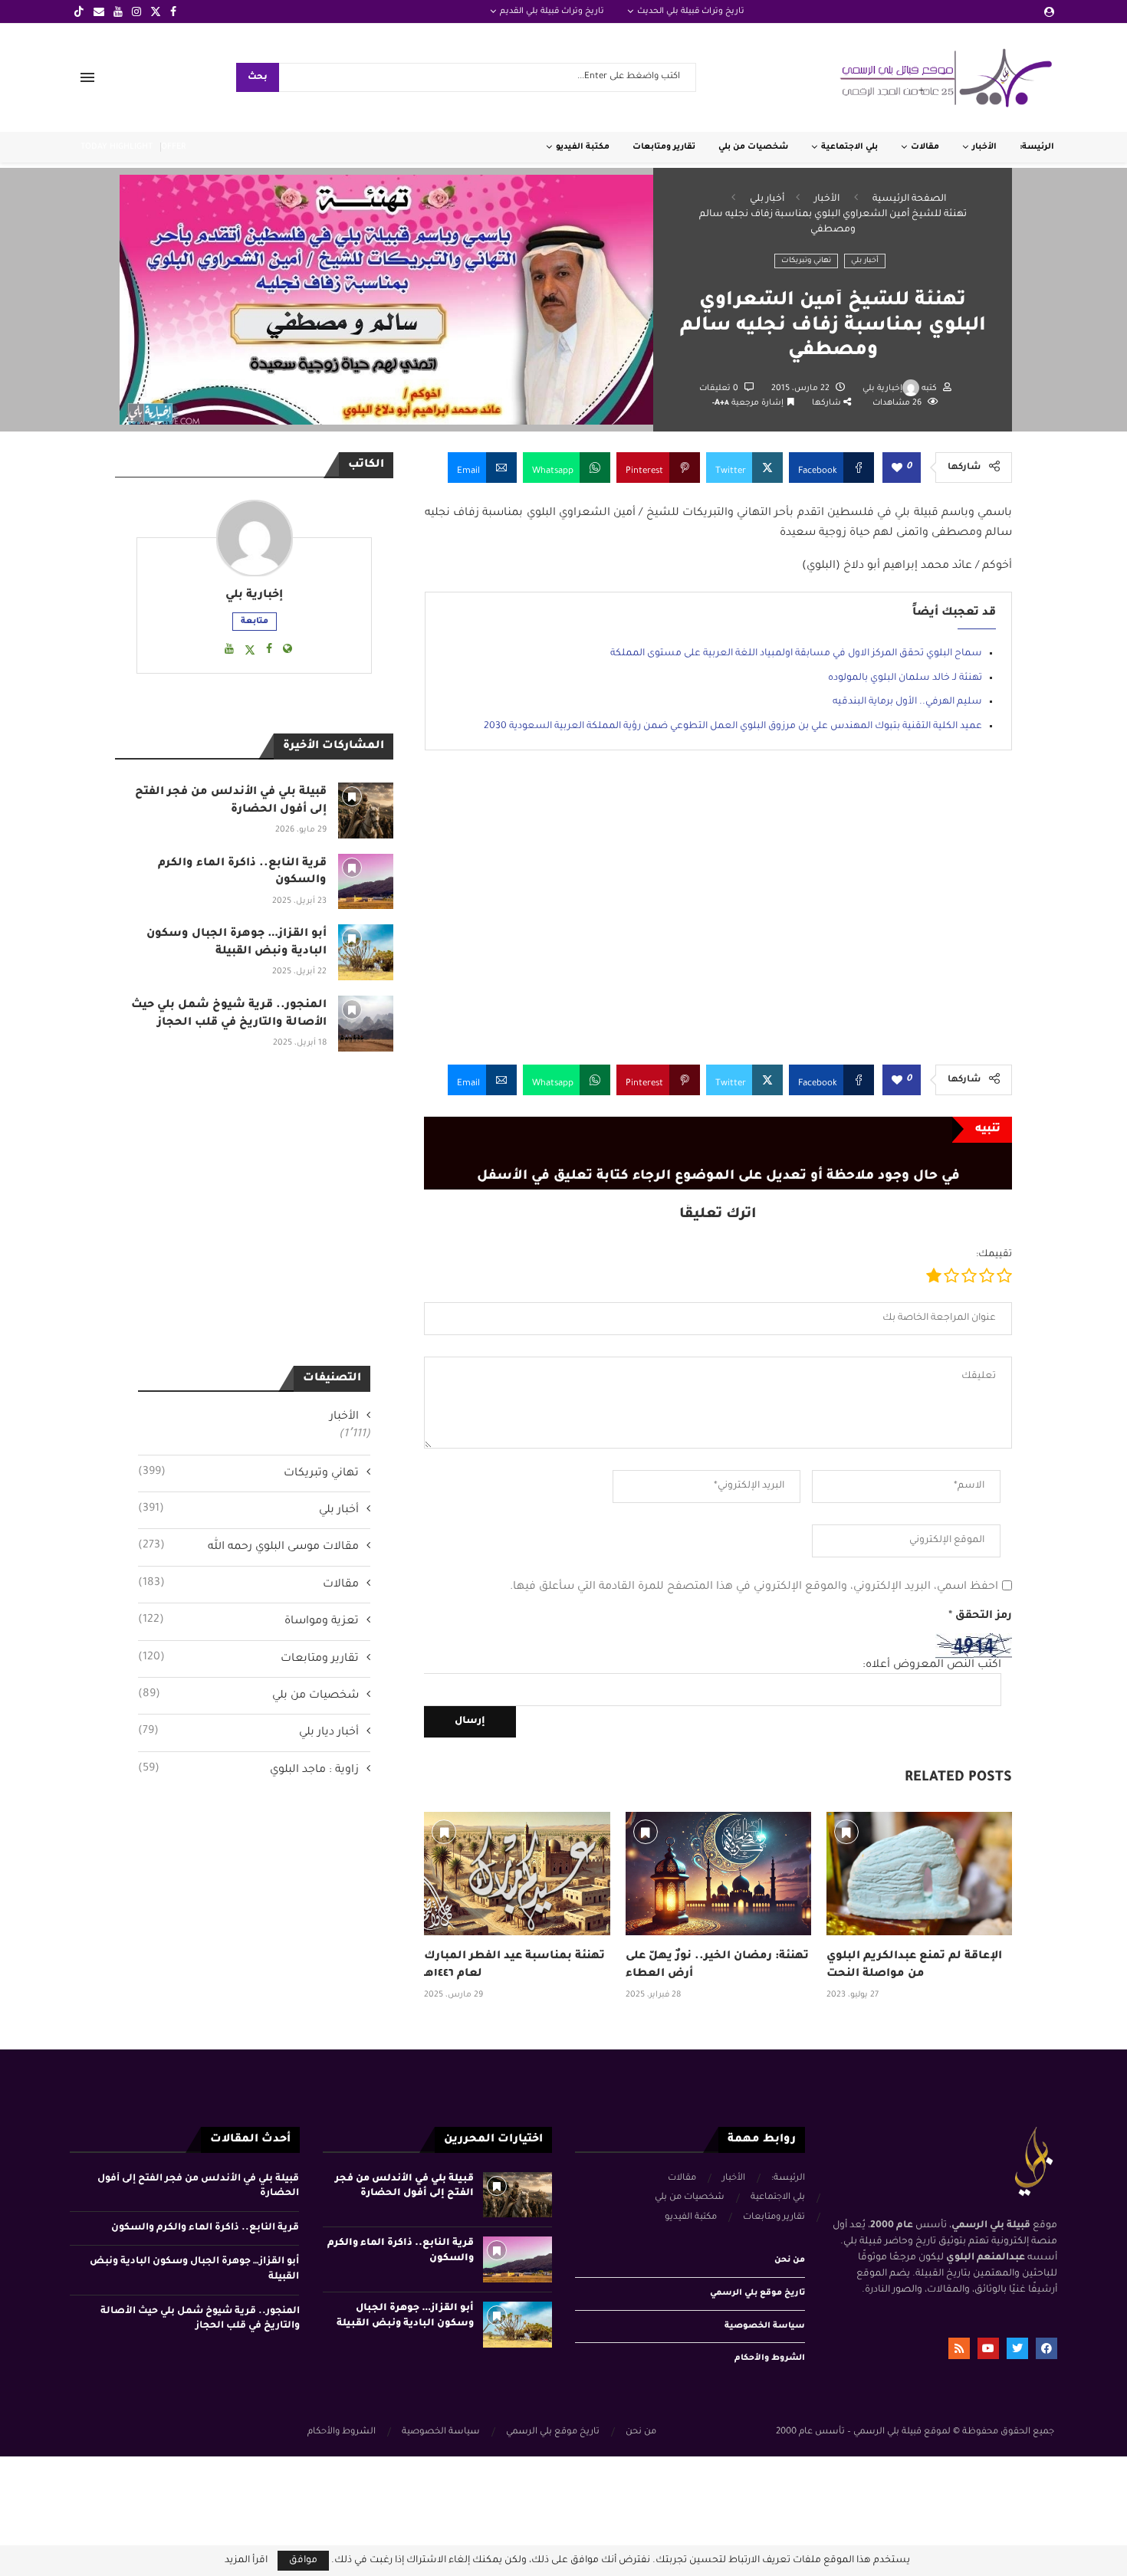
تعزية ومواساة (248, 1621)
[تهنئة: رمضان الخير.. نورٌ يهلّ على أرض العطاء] (718, 1874)
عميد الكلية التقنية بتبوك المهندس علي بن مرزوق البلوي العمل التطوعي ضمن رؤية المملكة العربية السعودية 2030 (733, 727)
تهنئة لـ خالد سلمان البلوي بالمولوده (905, 678)
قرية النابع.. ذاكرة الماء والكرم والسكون (205, 2228)
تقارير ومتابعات (664, 147)
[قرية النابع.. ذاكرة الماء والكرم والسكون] (366, 882)
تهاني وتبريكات (806, 261)
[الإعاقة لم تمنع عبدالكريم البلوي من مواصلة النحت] (919, 1874)
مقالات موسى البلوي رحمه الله (248, 1547)
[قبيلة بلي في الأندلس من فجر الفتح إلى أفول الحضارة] (366, 811)
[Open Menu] (87, 77)
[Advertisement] (718, 919)
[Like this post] (897, 469)
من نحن (790, 2260)
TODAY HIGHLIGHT (117, 147)
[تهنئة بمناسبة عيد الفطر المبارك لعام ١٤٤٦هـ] (517, 1874)
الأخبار (984, 147)
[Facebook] (173, 11)
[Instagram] (136, 11)
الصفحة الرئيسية (909, 199)
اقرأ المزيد (246, 2561)
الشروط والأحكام (770, 2358)
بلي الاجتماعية (849, 147)
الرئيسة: (1037, 147)
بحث (258, 78)
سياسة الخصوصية (765, 2326)
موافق (303, 2561)
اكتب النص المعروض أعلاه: (932, 1665)
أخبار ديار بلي (248, 1732)
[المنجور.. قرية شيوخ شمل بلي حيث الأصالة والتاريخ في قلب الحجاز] (366, 1024)
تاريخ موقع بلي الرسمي (757, 2293)
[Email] (99, 11)
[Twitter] (156, 11)
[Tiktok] (79, 11)
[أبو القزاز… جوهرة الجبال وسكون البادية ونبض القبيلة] (366, 952)
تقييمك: (994, 1255)
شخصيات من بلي (753, 147)
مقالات (925, 147)
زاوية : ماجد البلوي (248, 1770)
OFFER (173, 147)
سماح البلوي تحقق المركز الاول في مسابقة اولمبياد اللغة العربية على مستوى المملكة (796, 654)
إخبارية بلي (882, 389)
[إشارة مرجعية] (444, 1832)
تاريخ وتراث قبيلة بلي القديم (552, 11)
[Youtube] (118, 11)
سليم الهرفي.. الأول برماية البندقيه (907, 702)
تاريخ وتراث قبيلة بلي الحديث (691, 11)
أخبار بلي (767, 199)
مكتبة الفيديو (583, 147)
